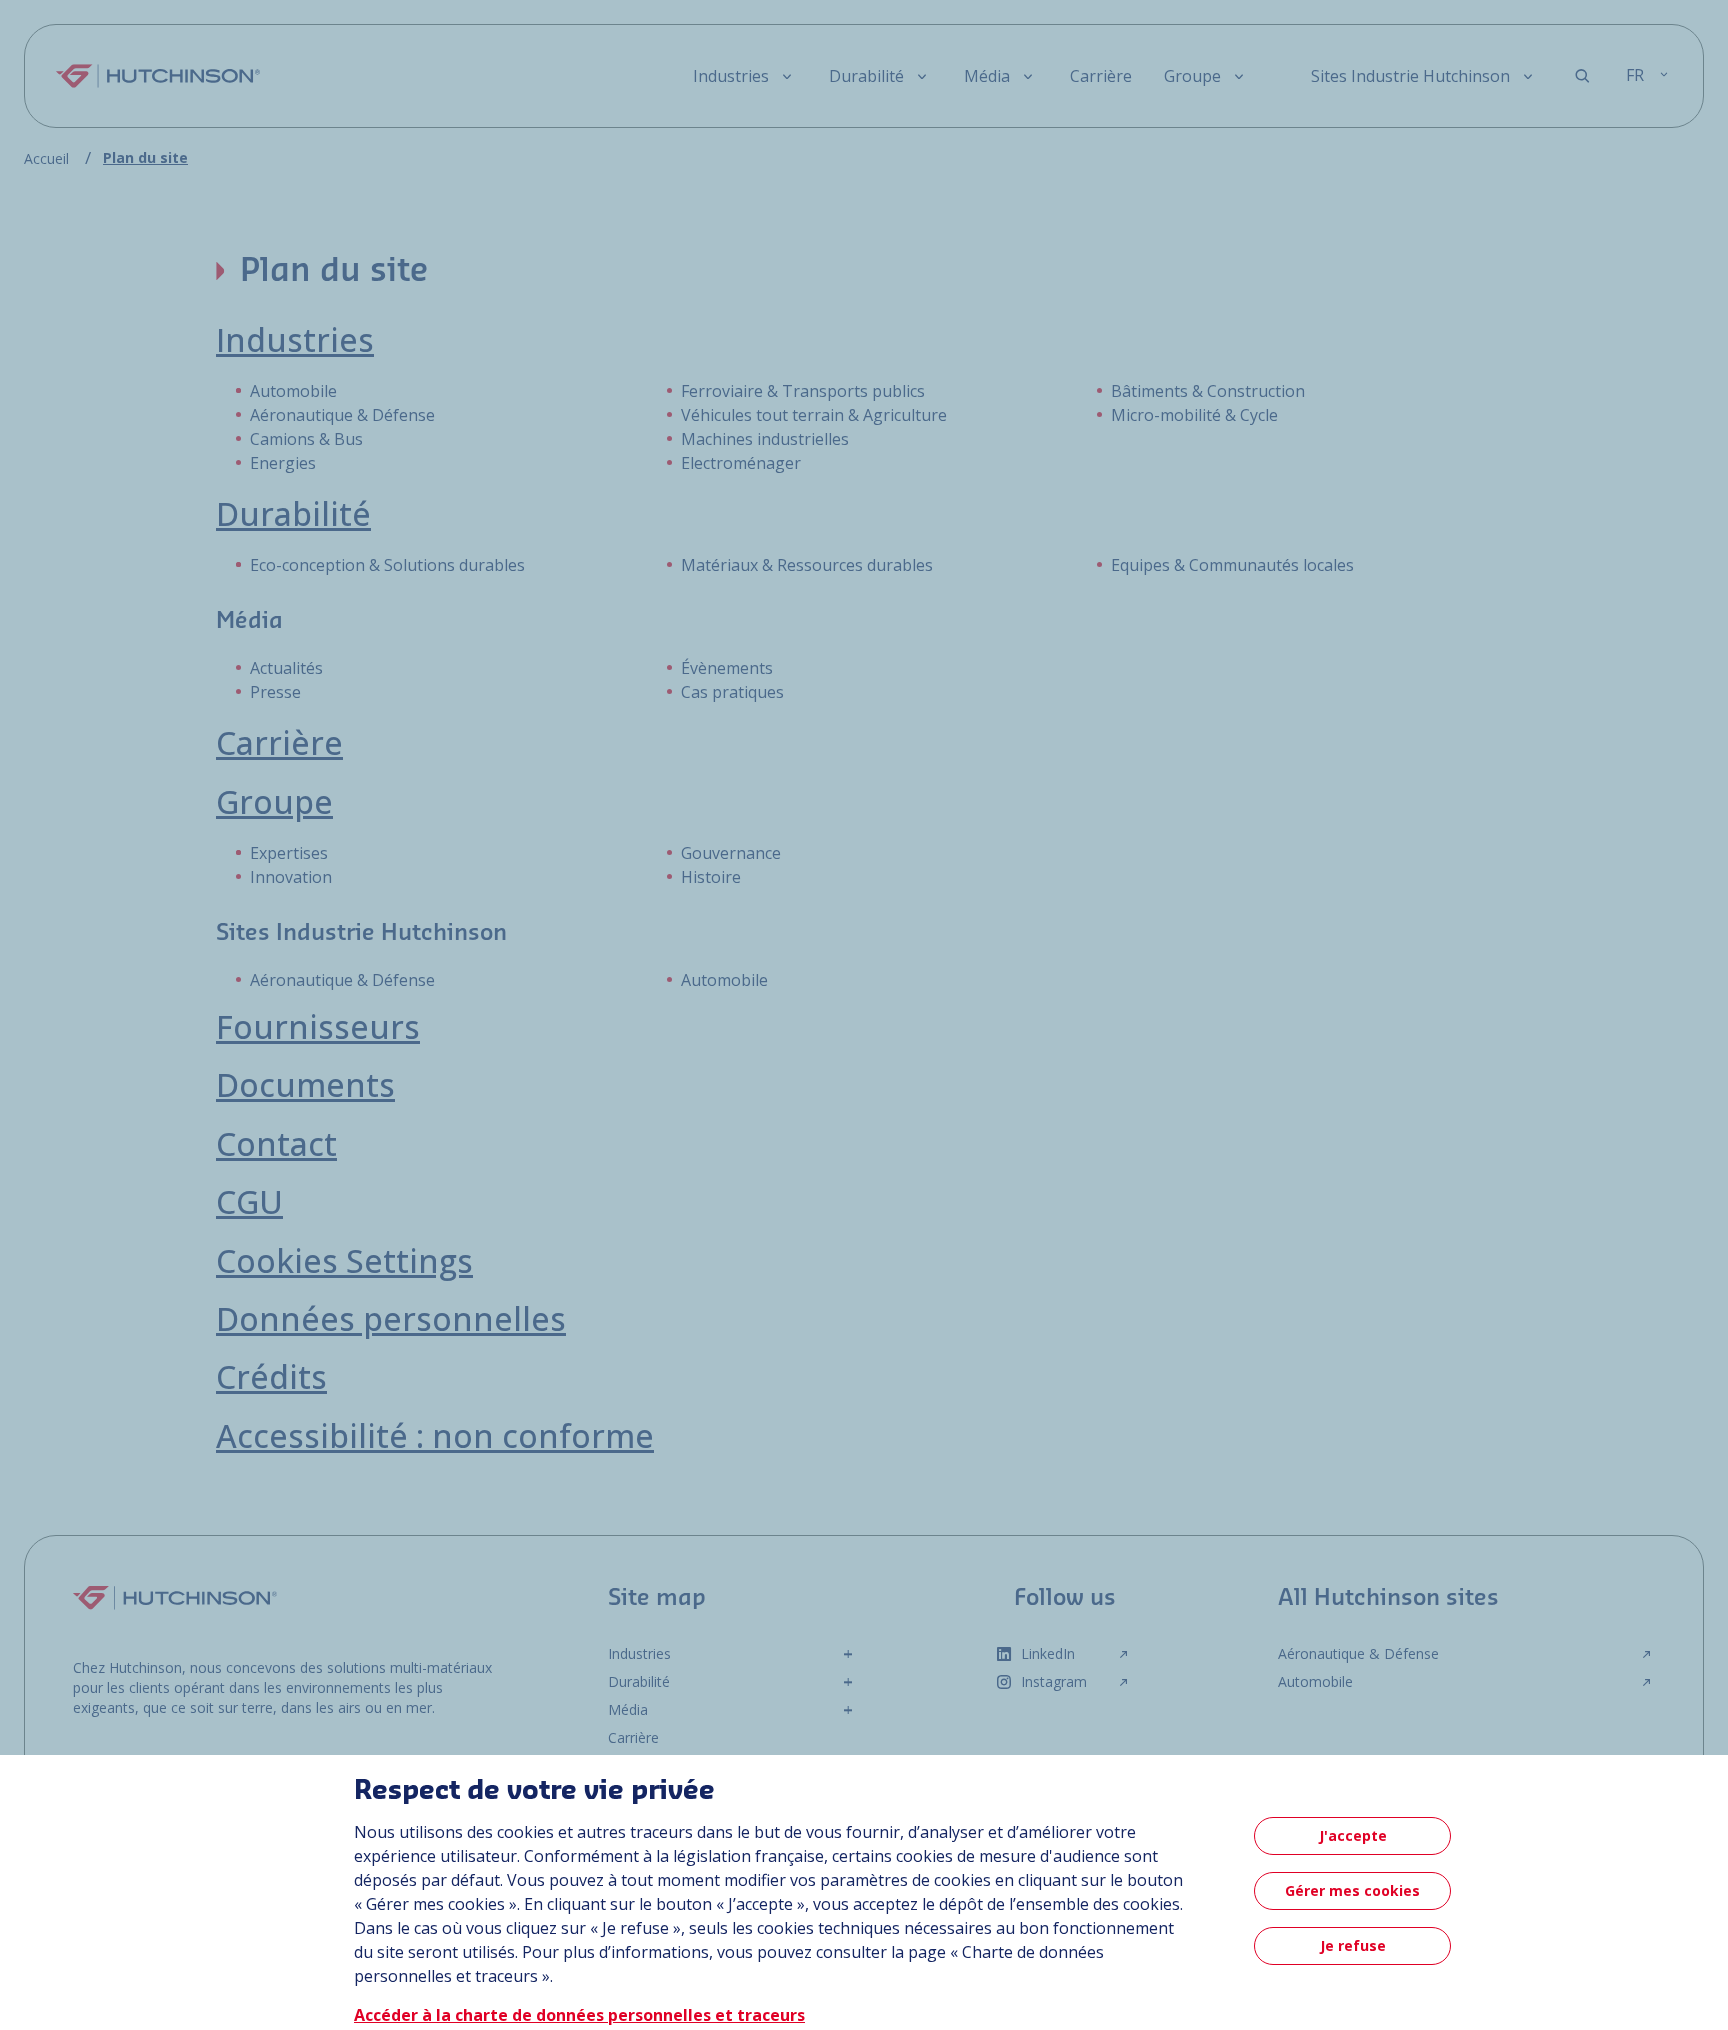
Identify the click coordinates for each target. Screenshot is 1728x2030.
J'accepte (1353, 1835)
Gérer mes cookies (1352, 1890)
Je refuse (1353, 1945)
